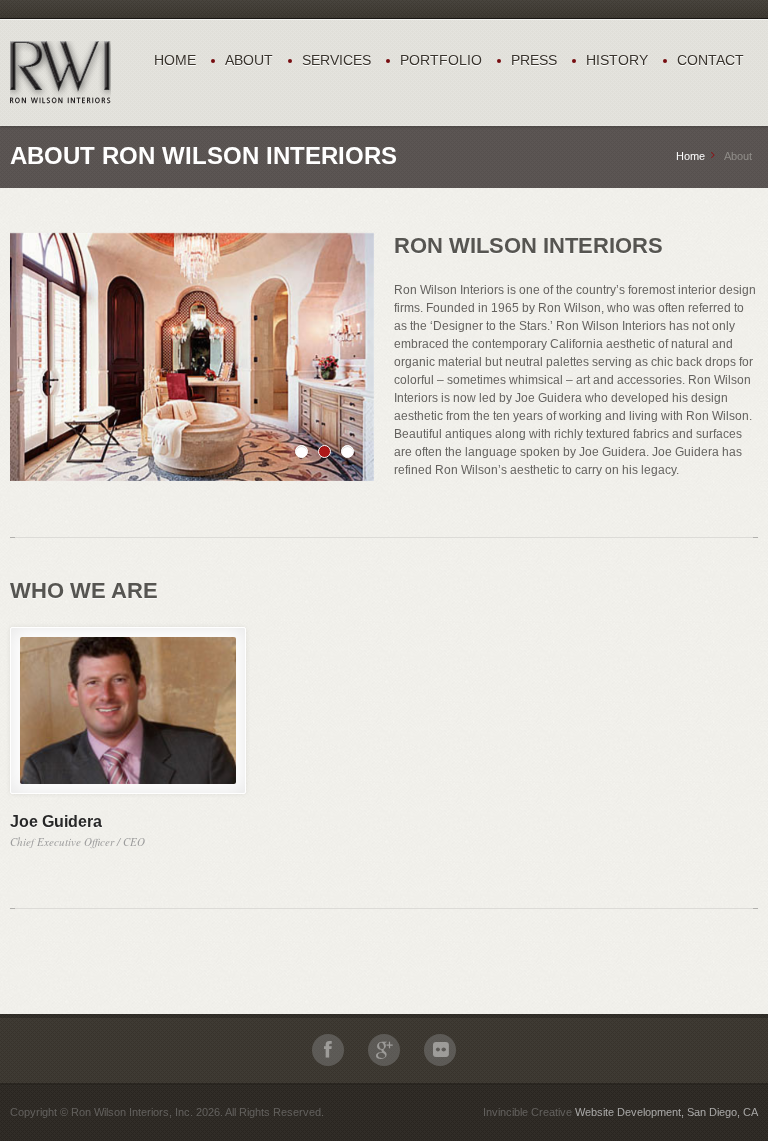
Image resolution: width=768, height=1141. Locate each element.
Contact (710, 60)
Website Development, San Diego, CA (666, 1112)
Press (534, 60)
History (617, 60)
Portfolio (441, 60)
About (249, 60)
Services (336, 60)
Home (175, 60)
